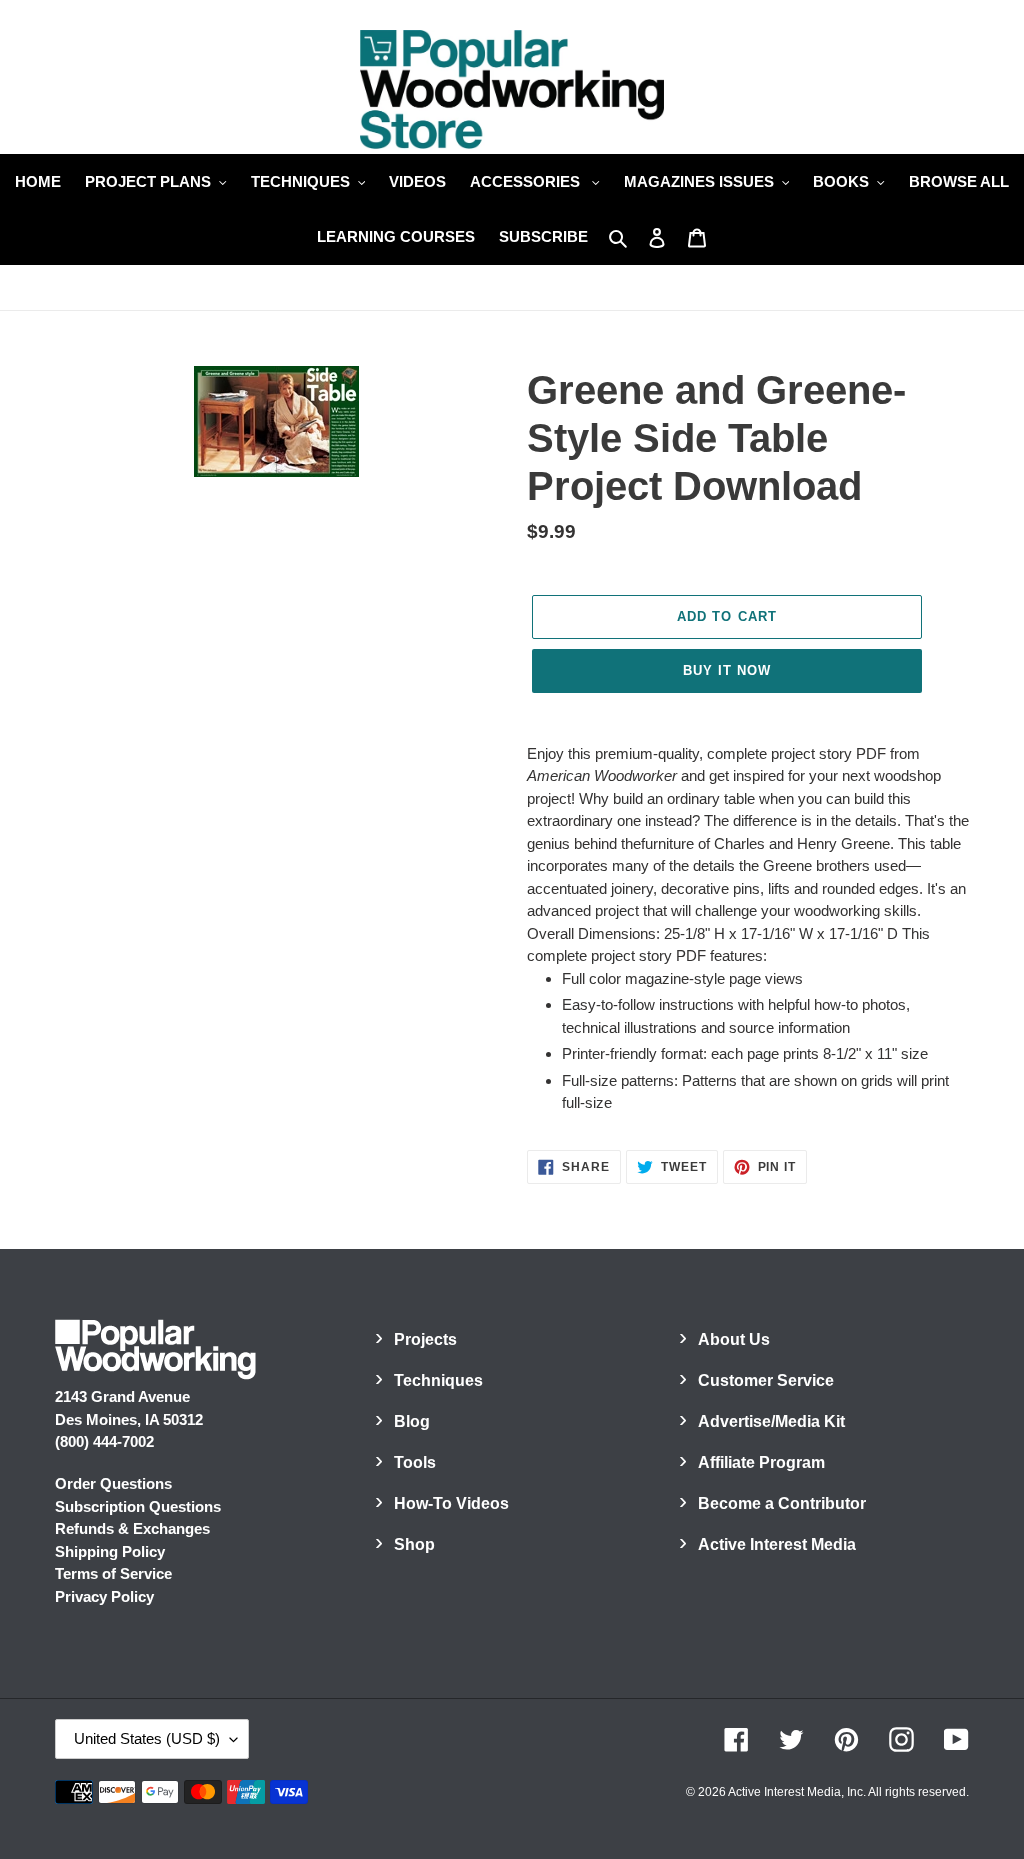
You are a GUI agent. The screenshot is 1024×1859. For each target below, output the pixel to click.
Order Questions (113, 1483)
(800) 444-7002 (104, 1441)
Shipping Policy (110, 1551)
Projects (425, 1339)
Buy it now (727, 670)
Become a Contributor (782, 1503)
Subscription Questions (138, 1506)
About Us (734, 1339)
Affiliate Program (761, 1462)
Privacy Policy (104, 1596)
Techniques (438, 1380)
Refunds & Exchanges (132, 1528)
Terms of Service (113, 1573)
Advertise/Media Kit (771, 1421)
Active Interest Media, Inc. (797, 1792)
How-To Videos (451, 1503)
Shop (414, 1544)
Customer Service (766, 1380)
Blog (412, 1421)
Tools (415, 1462)
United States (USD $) (147, 1738)
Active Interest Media (777, 1544)
